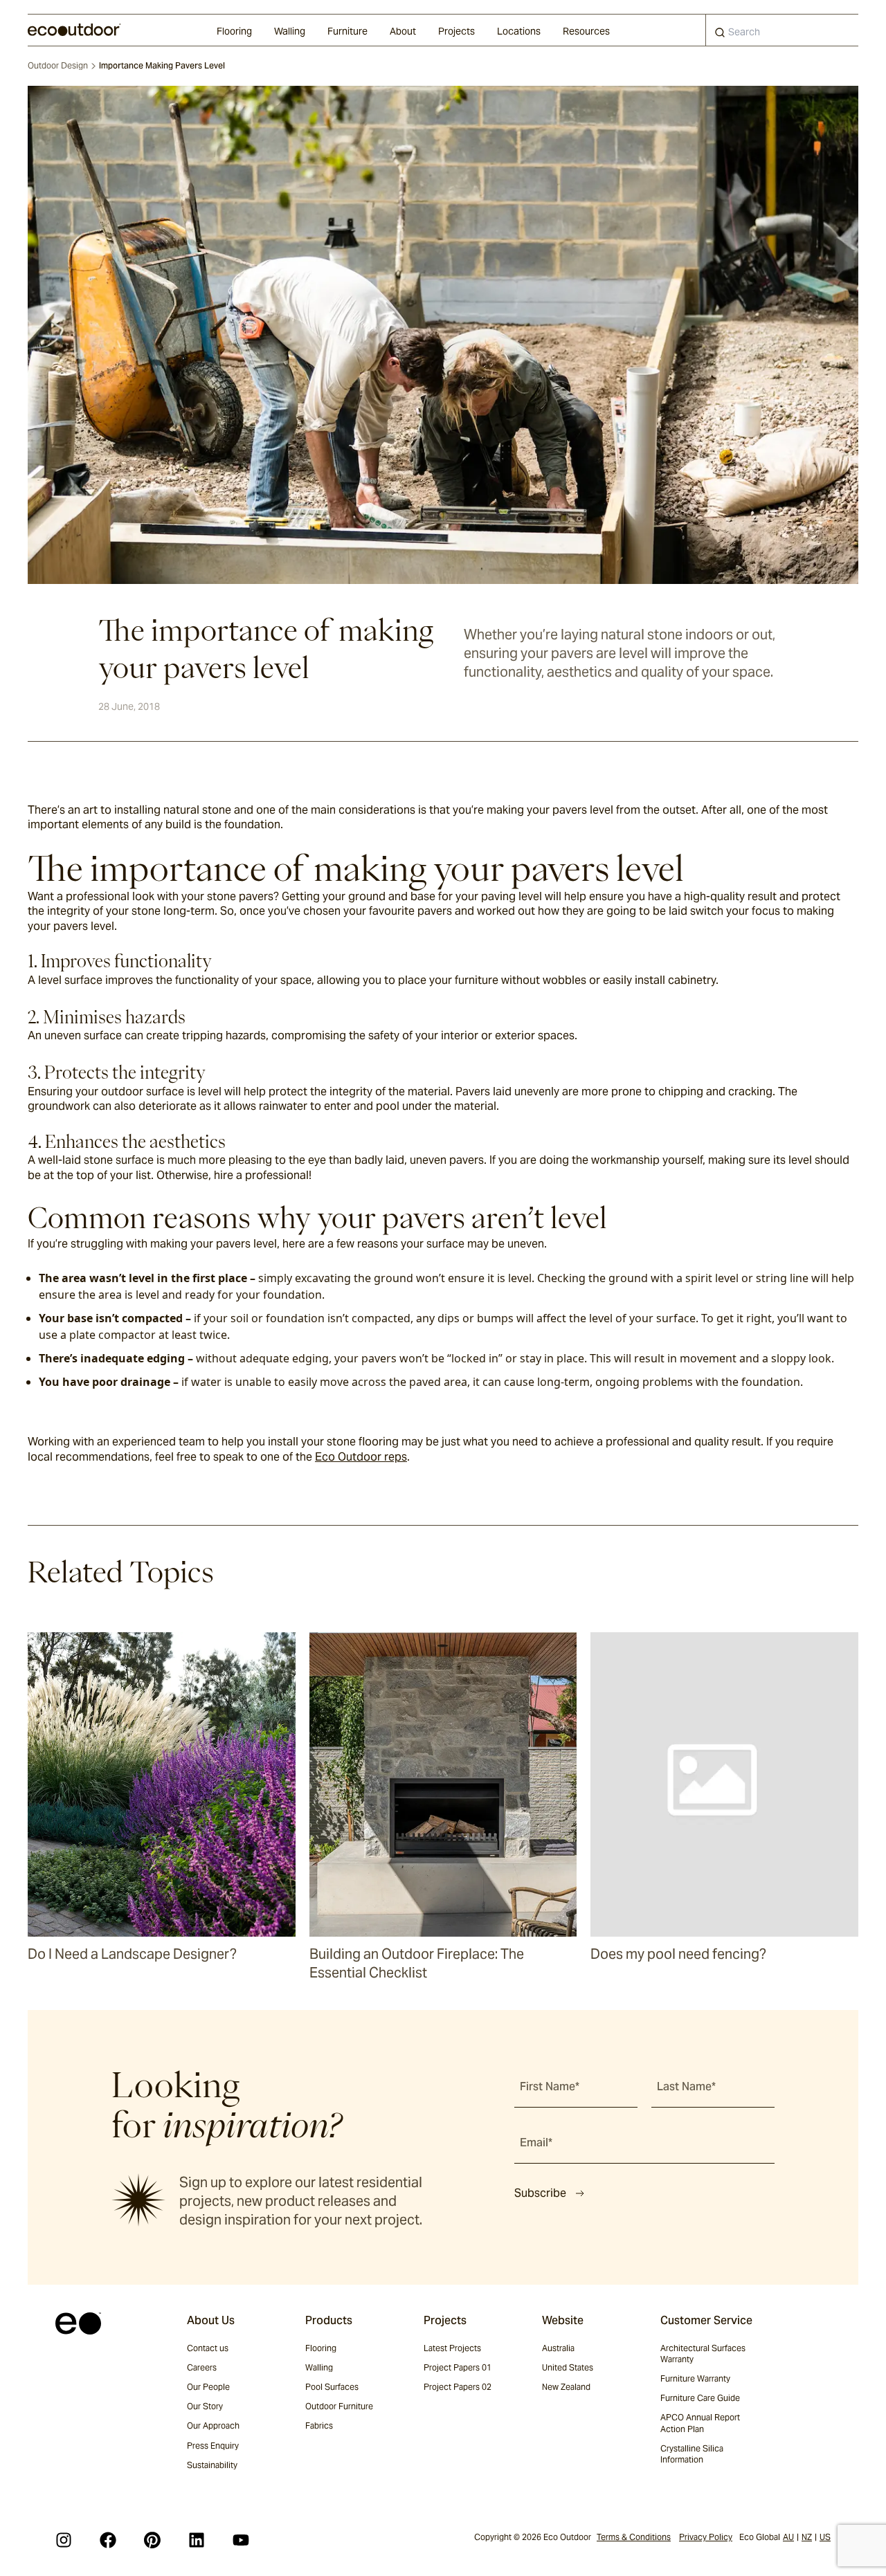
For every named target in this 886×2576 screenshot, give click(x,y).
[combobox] (782, 30)
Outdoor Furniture (339, 2406)
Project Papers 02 (458, 2387)
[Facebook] (108, 2540)
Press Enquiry (213, 2446)
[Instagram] (64, 2540)
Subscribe (540, 2193)
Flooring (234, 31)
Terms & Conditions (634, 2537)
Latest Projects (452, 2348)
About (403, 31)
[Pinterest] (152, 2540)
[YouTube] (241, 2540)
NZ (807, 2537)
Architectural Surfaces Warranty (703, 2354)
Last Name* (686, 2086)
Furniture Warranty (695, 2378)
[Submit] (720, 35)
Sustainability (212, 2465)
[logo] (74, 30)
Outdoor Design (58, 65)
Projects (456, 31)
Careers (202, 2367)
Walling (290, 31)
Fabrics (319, 2426)
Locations (519, 31)
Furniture (347, 31)
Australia (558, 2348)
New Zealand (566, 2387)
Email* (536, 2143)
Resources (586, 31)
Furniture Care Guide (700, 2398)
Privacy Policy (706, 2537)
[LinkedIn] (197, 2540)
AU (788, 2537)
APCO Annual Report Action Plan (700, 2423)
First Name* (550, 2086)
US (825, 2537)
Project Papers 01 (458, 2367)
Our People (208, 2387)
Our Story (205, 2406)
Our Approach (213, 2426)
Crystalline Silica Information (692, 2454)
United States (568, 2367)
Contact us (208, 2348)
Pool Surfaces (332, 2387)
